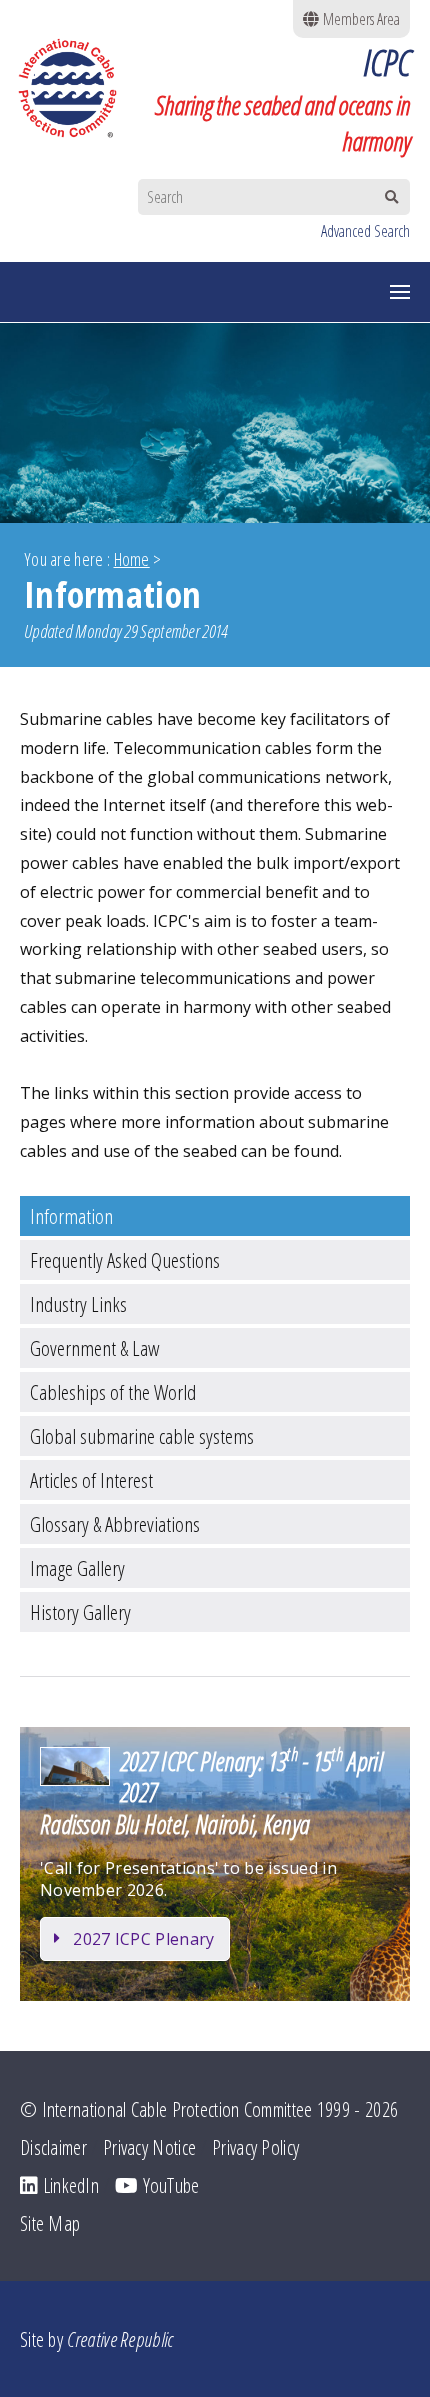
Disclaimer (53, 2147)
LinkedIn (68, 2185)
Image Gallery (77, 1568)
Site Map (50, 2223)
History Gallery (80, 1612)
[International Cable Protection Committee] (78, 88)
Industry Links (78, 1304)
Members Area (359, 19)
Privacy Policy (255, 2147)
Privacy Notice (149, 2147)
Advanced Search (365, 231)
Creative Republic (120, 2339)
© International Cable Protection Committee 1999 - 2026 (209, 2109)
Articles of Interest (91, 1480)
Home (132, 559)
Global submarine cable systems (142, 1436)
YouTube (168, 2185)
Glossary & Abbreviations (115, 1524)
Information (71, 1216)
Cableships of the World (113, 1392)
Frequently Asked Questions (125, 1260)
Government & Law (95, 1348)
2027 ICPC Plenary (143, 1939)
